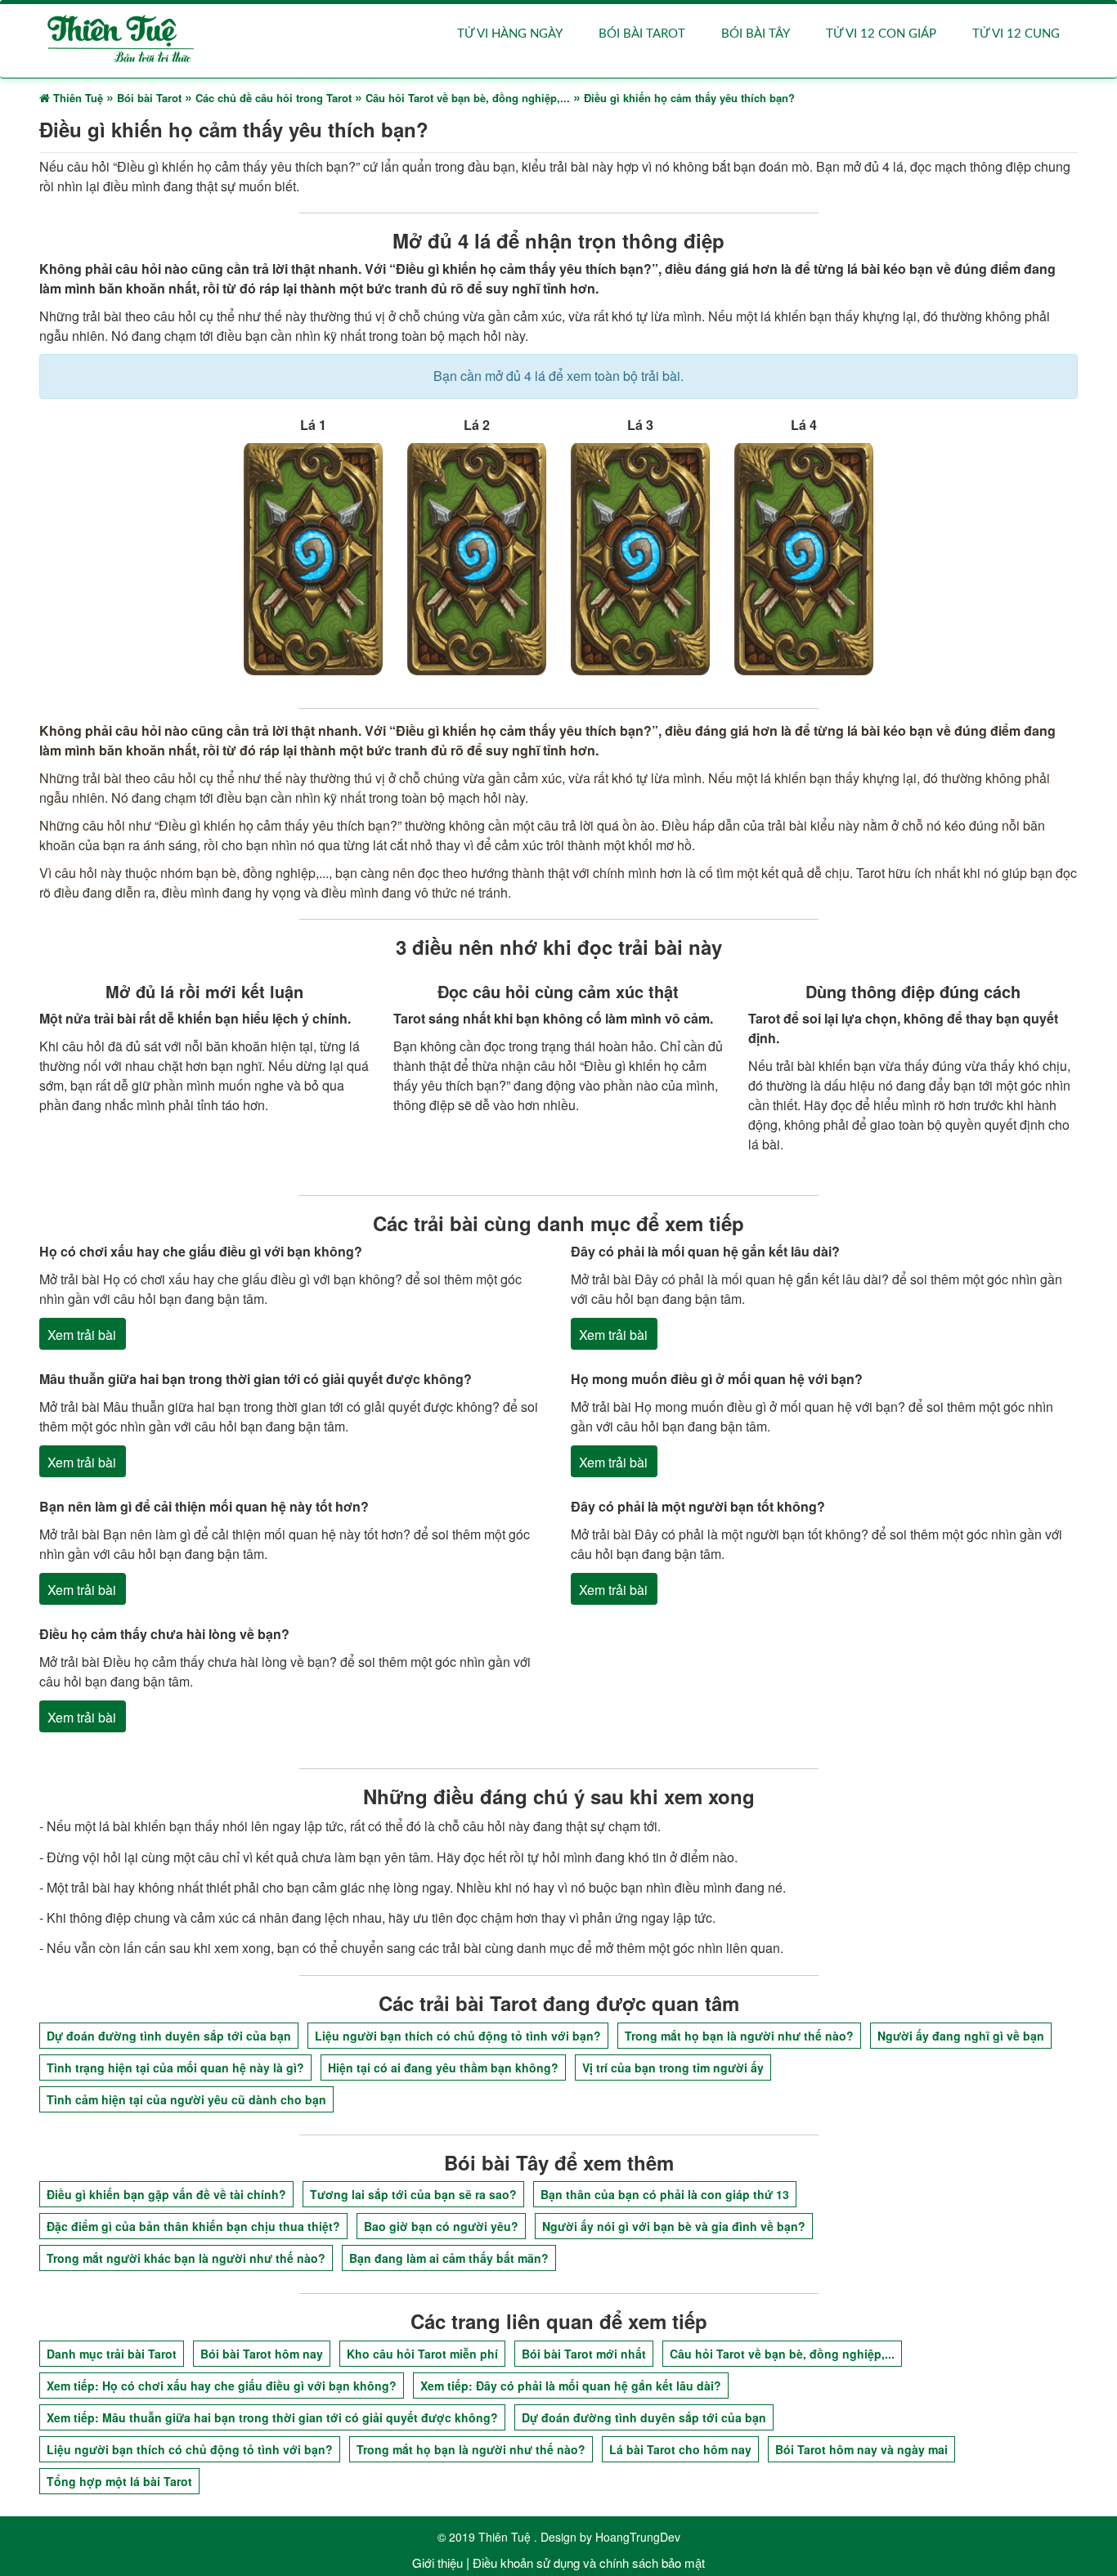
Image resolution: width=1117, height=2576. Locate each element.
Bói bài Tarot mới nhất (584, 2354)
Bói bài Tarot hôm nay (262, 2354)
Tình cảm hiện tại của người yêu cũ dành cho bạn (186, 2099)
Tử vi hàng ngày (510, 34)
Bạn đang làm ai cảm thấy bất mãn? (449, 2258)
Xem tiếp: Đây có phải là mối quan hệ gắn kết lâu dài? (571, 2386)
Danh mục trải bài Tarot (112, 2354)
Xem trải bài (82, 1335)
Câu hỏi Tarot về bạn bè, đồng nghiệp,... (782, 2354)
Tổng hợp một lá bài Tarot (119, 2481)
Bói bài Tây (756, 34)
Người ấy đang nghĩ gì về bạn (961, 2036)
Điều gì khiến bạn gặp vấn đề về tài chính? (166, 2194)
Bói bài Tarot (642, 34)
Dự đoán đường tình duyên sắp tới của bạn (169, 2036)
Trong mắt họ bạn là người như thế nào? (739, 2036)
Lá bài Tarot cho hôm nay (680, 2449)
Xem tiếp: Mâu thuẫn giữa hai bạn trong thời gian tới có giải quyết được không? (272, 2417)
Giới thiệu (437, 2563)
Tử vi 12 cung (1016, 34)
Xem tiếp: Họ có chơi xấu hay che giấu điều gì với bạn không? (222, 2386)
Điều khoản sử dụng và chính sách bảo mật (589, 2563)
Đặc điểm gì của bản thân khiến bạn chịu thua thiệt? (193, 2226)
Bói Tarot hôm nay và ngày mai (861, 2449)
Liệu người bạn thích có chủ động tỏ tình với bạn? (458, 2036)
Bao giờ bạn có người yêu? (441, 2226)
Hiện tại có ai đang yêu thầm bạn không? (443, 2068)
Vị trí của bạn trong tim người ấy (673, 2068)
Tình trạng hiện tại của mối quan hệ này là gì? (175, 2068)
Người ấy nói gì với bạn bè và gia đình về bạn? (674, 2226)
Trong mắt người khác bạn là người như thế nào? (186, 2258)
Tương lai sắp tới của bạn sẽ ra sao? (413, 2194)
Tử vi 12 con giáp (881, 34)
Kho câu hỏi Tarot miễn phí (422, 2354)
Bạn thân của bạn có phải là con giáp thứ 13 (665, 2194)
